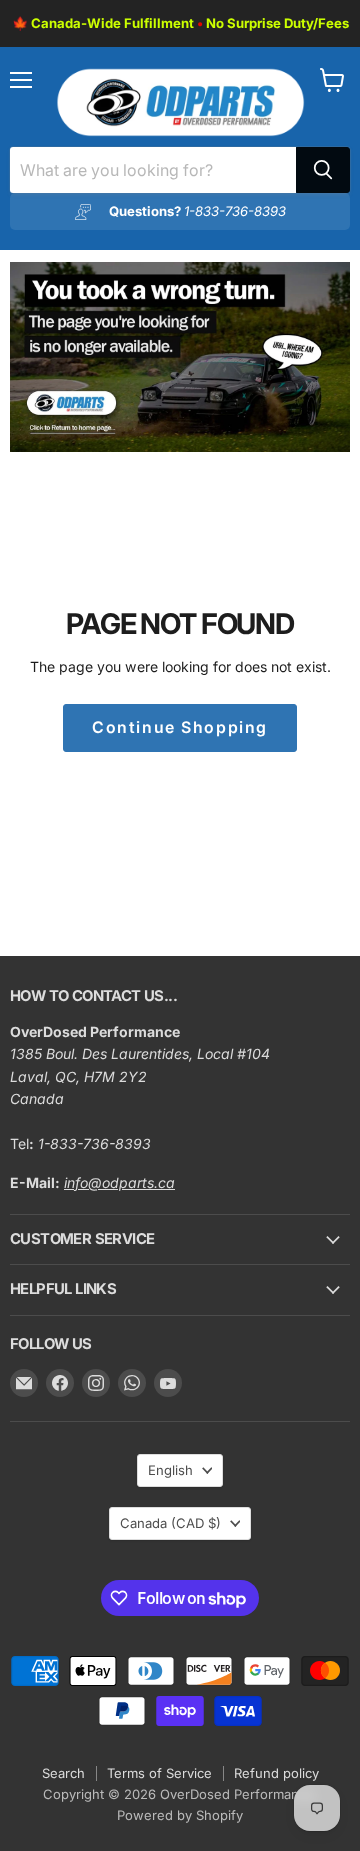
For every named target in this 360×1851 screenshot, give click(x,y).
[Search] (323, 170)
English (170, 1470)
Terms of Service (159, 1773)
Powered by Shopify (180, 1815)
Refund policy (276, 1773)
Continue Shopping (180, 727)
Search (63, 1773)
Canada (170, 1523)
